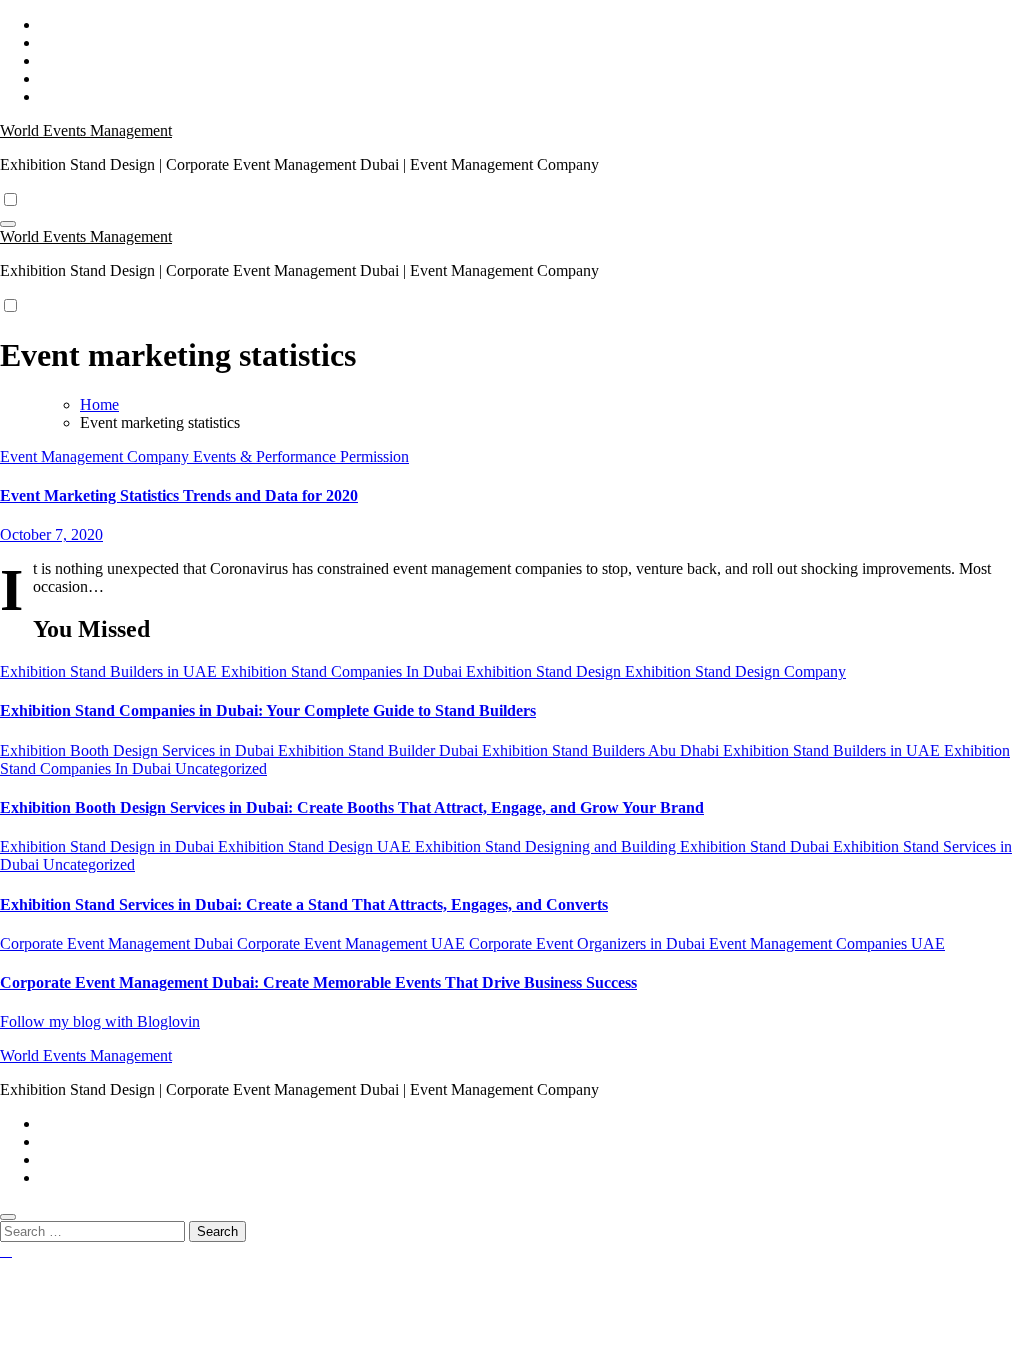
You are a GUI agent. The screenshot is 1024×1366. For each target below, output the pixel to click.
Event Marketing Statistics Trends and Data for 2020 (179, 495)
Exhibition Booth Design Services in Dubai (139, 750)
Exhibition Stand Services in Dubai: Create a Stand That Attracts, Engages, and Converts (304, 904)
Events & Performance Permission (301, 456)
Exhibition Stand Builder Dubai (380, 750)
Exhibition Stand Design (545, 671)
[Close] (8, 1217)
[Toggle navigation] (8, 224)
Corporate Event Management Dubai (118, 943)
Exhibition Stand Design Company (735, 671)
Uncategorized (221, 768)
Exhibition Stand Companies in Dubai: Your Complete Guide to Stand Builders (268, 710)
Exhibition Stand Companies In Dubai (343, 671)
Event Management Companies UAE (827, 943)
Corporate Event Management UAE (353, 943)
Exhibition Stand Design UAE (316, 846)
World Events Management (86, 130)
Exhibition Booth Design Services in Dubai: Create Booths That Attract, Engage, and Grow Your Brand (352, 807)
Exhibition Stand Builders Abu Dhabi (602, 750)
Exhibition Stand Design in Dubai (109, 846)
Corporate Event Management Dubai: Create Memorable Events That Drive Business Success (318, 982)
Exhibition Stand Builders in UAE (110, 671)
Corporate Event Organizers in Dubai (589, 943)
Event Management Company (96, 456)
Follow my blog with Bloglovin (100, 1021)
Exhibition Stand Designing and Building (547, 846)
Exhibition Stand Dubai (756, 846)
